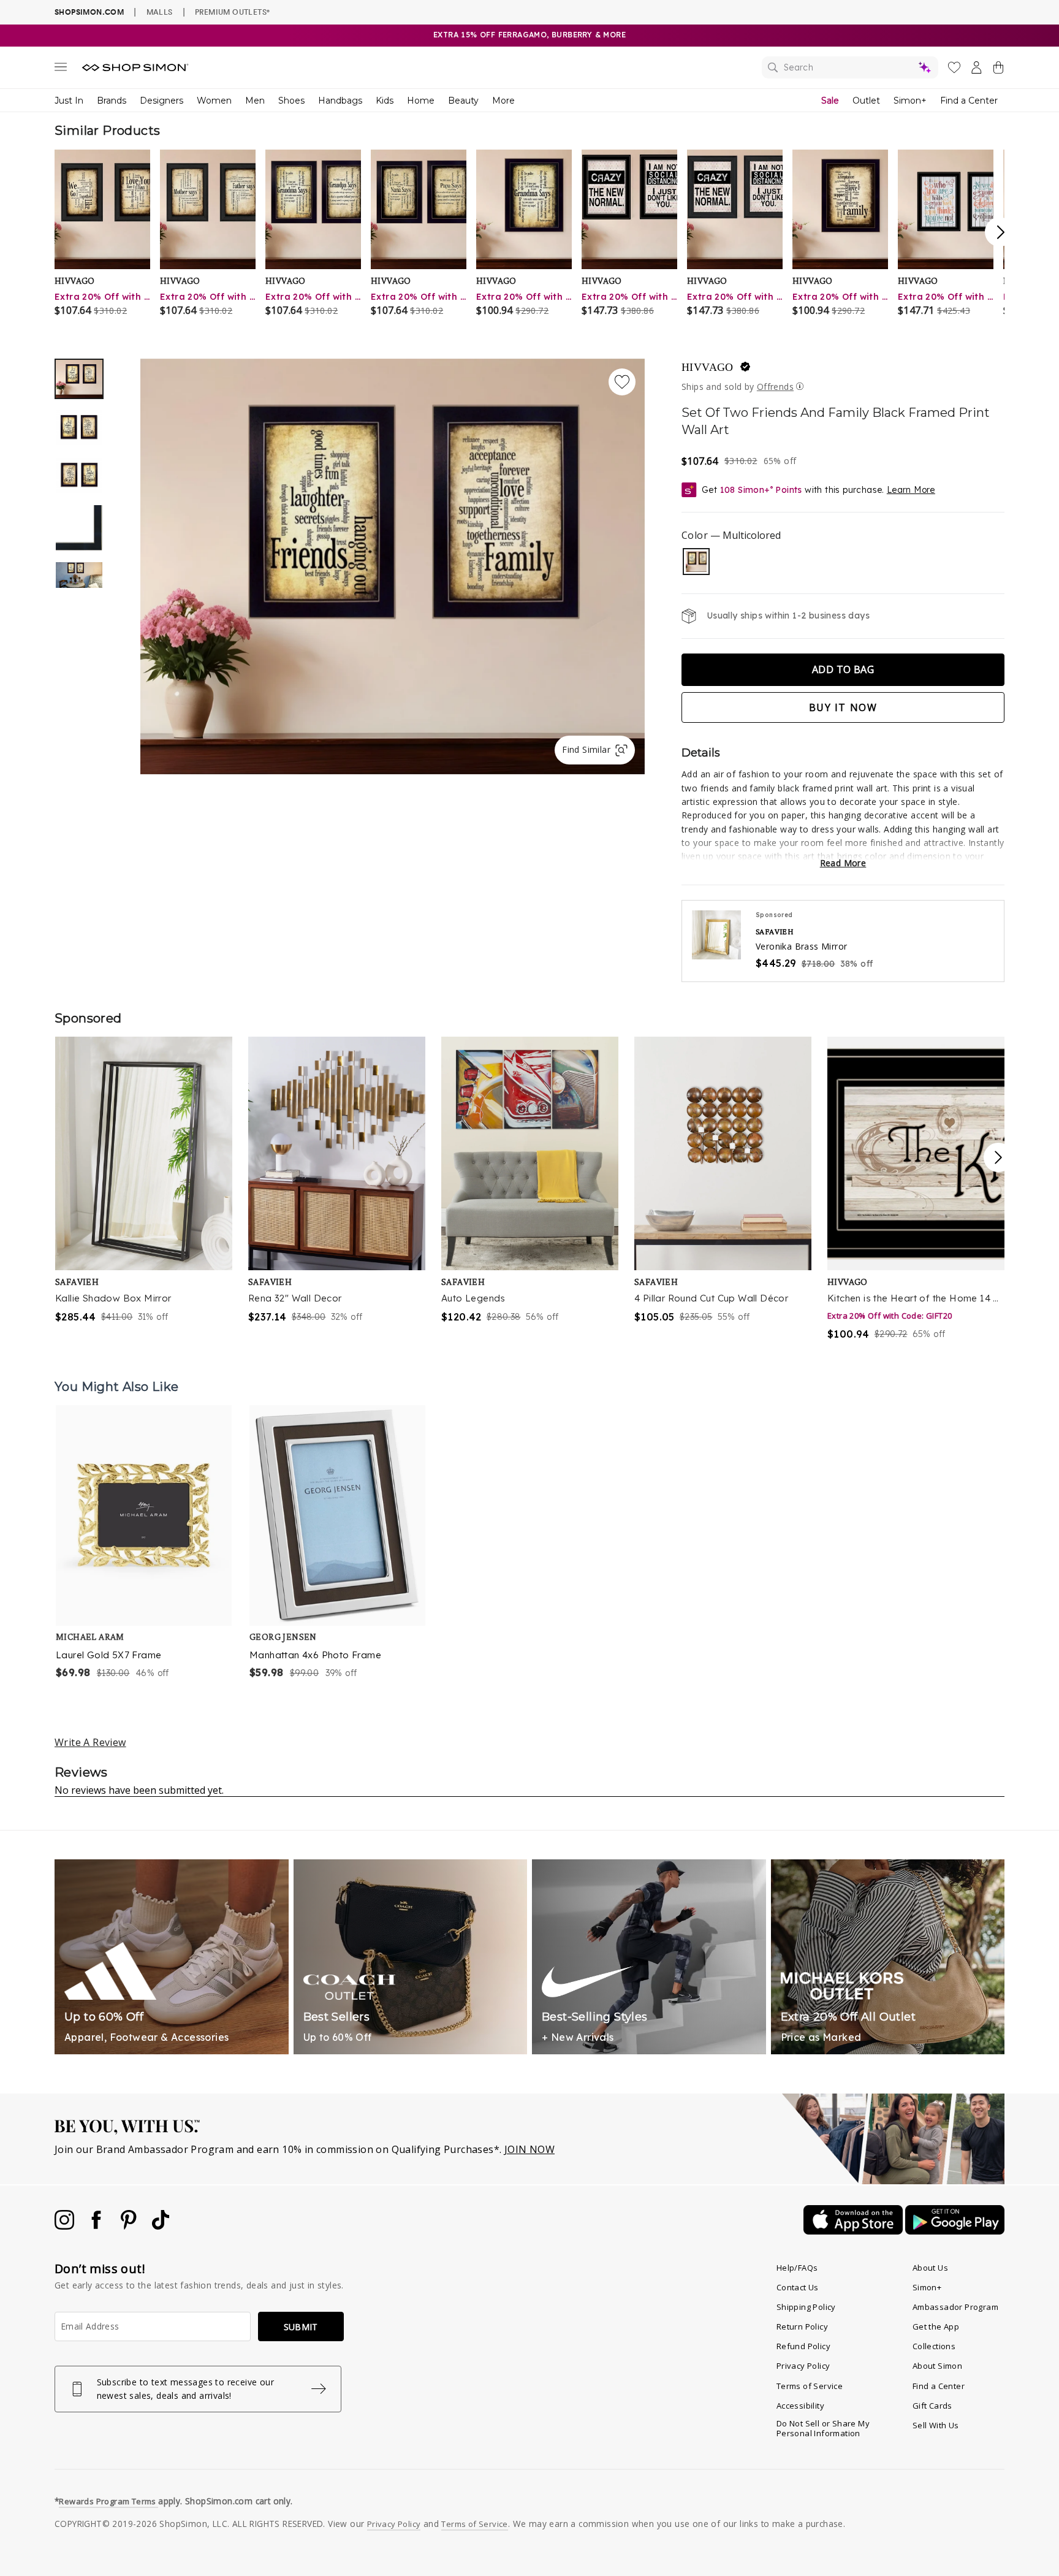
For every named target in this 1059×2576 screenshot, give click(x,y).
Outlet (866, 101)
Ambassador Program (955, 2307)
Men (255, 101)
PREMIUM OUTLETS (232, 12)
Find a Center (969, 101)
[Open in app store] (854, 2231)
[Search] (850, 67)
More (503, 101)
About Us (930, 2268)
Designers (161, 101)
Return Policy (802, 2326)
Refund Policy (803, 2346)
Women (214, 101)
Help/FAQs (797, 2268)
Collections (934, 2346)
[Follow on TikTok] (161, 2226)
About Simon (937, 2366)
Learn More (911, 490)
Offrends (775, 387)
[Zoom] (393, 562)
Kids (385, 101)
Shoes (291, 101)
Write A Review (90, 1742)
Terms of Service (810, 2386)
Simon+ (910, 101)
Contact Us (798, 2287)
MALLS (160, 12)
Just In (69, 101)
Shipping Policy (806, 2307)
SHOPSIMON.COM (89, 12)
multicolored (696, 562)
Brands (112, 101)
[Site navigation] (61, 69)
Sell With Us (936, 2425)
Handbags (340, 101)
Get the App (936, 2326)
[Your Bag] (998, 70)
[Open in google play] (955, 2231)
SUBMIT (301, 2327)
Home (421, 101)
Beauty (463, 101)
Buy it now (843, 707)
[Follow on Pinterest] (130, 2226)
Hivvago (708, 367)
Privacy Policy (803, 2366)
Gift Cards (932, 2406)
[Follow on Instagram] (66, 2226)
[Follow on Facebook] (97, 2226)
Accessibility (800, 2406)
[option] (393, 566)
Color (731, 535)
